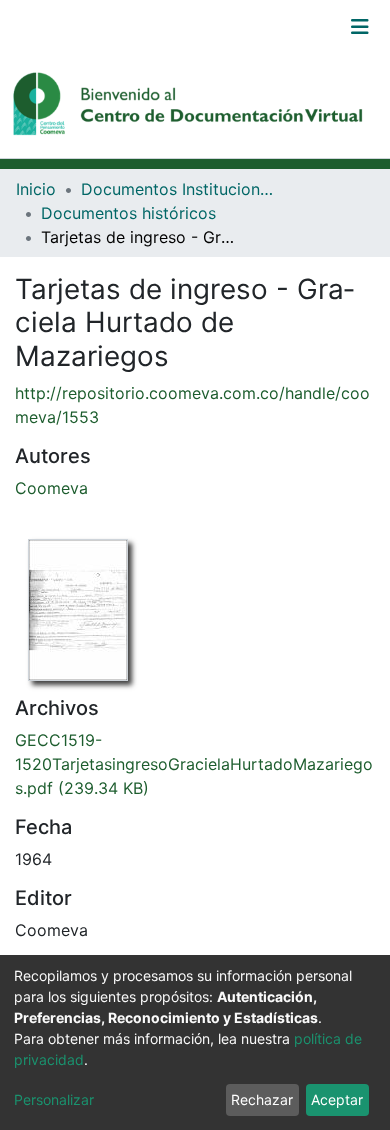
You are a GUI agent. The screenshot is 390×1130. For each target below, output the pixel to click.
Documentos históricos (128, 213)
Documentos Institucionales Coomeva (181, 189)
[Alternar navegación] (360, 27)
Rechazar (262, 1099)
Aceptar (337, 1099)
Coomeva (51, 488)
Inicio (36, 189)
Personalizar (54, 1099)
